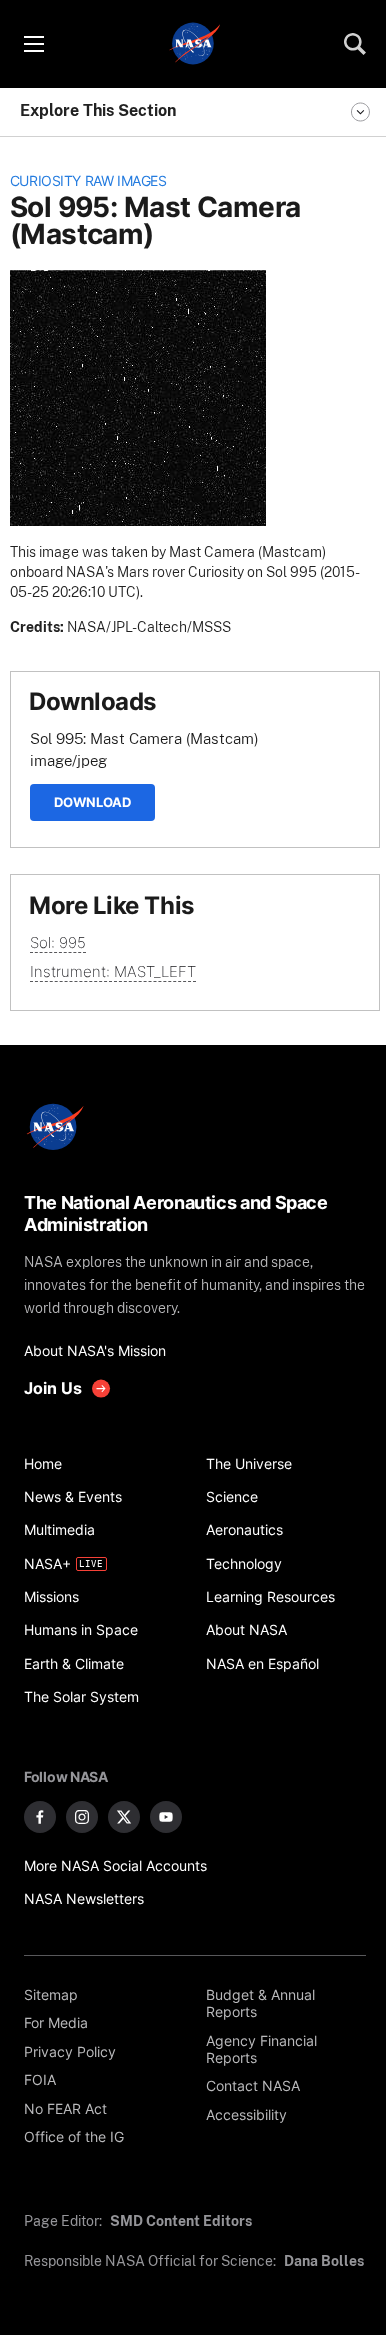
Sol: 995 (58, 942)
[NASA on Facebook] (40, 1817)
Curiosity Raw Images (88, 181)
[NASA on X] (124, 1817)
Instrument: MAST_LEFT (113, 971)
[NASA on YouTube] (166, 1817)
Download (92, 802)
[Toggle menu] (33, 44)
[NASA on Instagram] (82, 1817)
